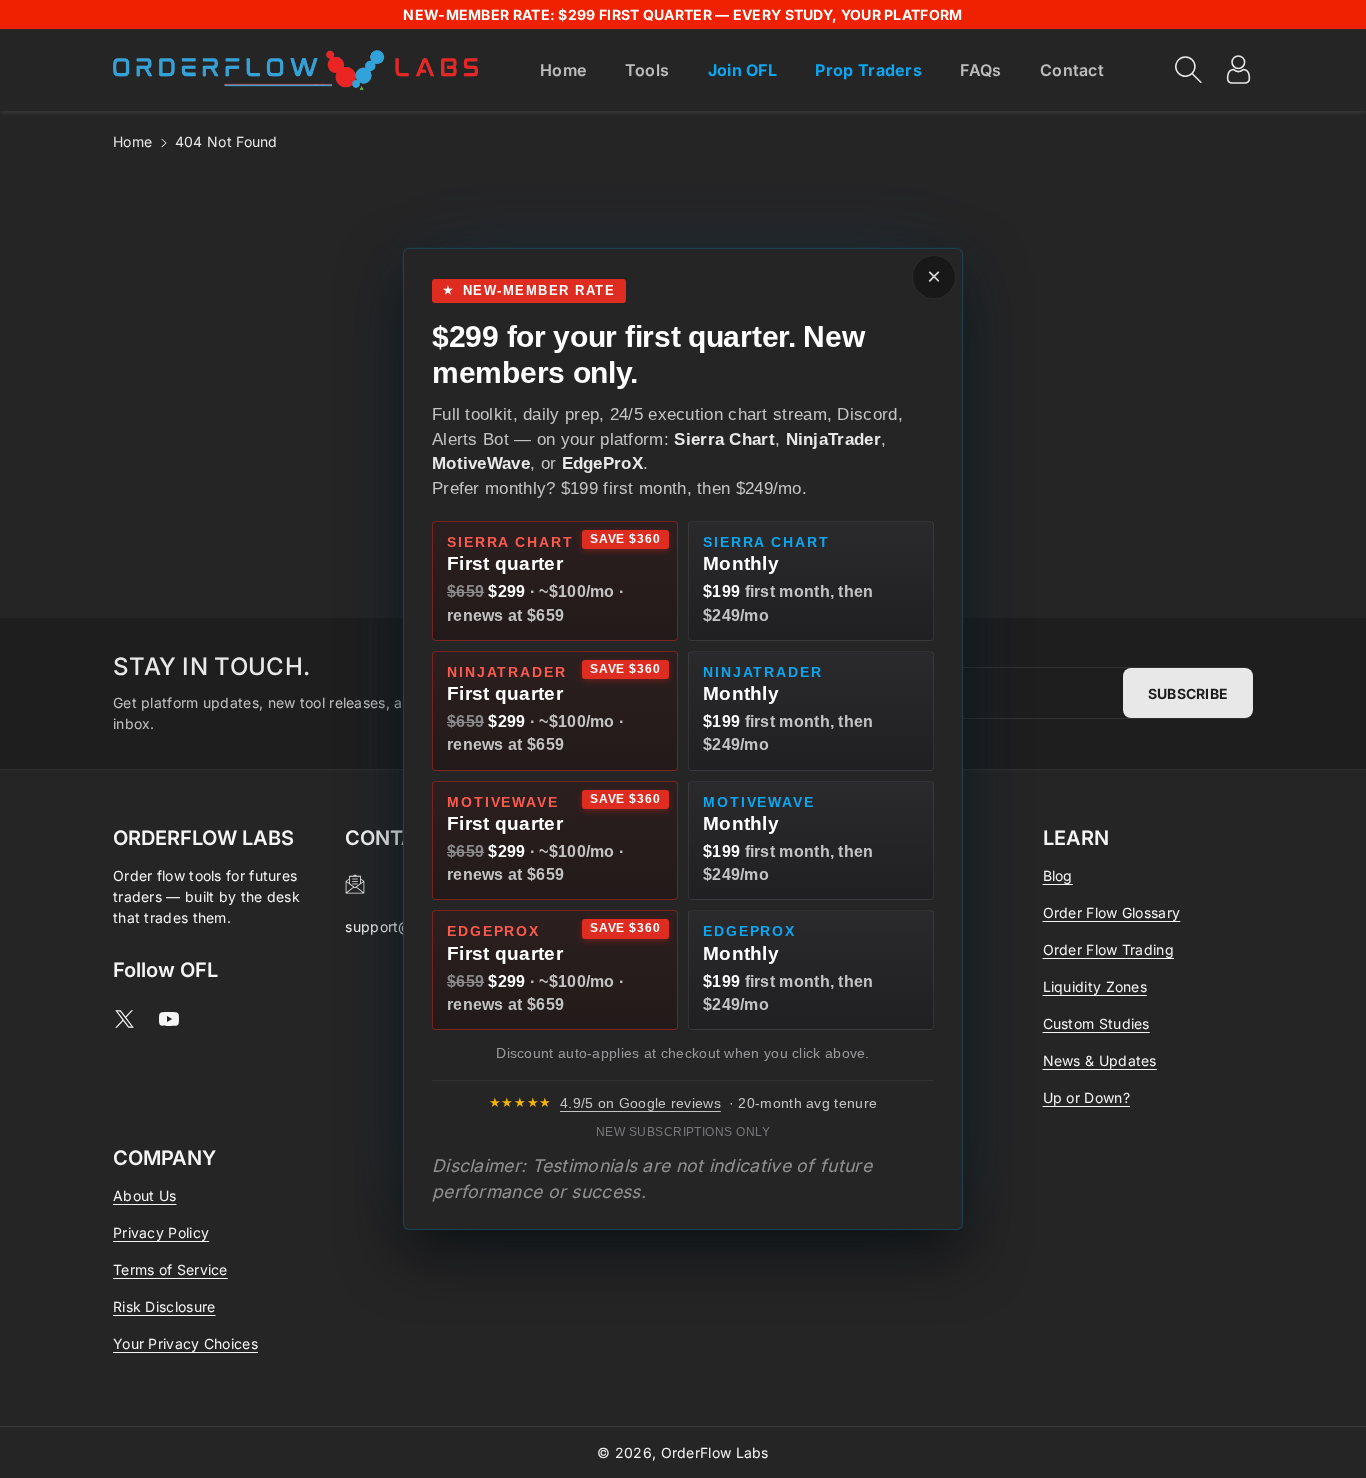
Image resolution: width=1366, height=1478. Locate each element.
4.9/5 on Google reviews (640, 1103)
